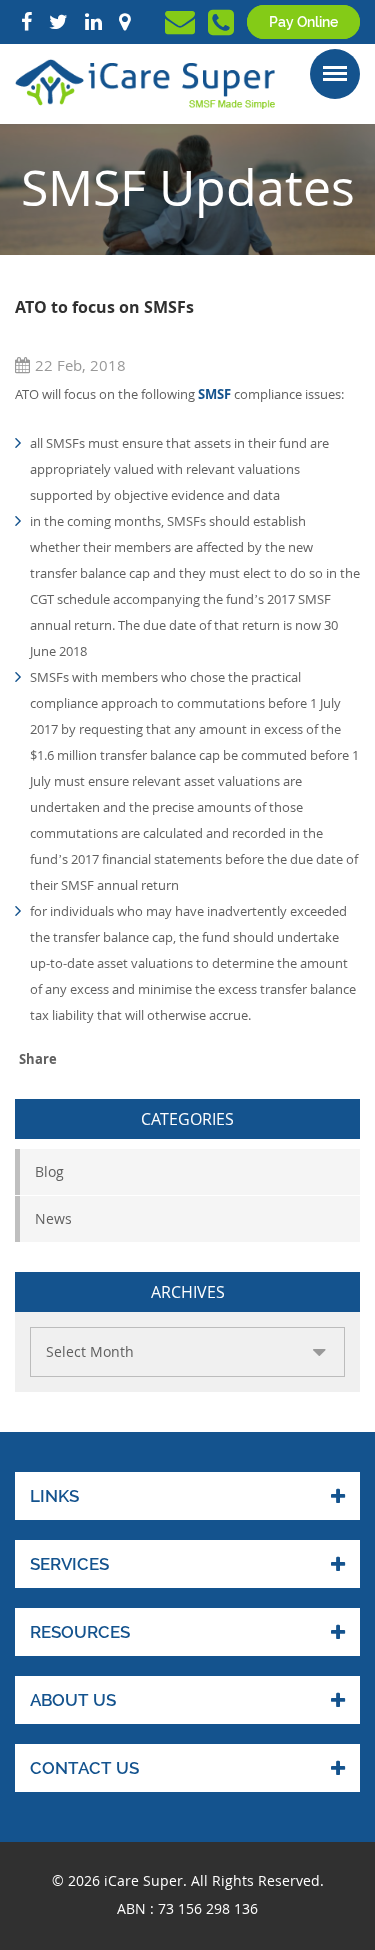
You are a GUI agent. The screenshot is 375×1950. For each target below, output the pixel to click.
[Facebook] (26, 21)
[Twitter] (58, 21)
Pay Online (303, 22)
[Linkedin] (93, 21)
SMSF (214, 394)
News (53, 1218)
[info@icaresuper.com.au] (180, 27)
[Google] (124, 21)
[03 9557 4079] (221, 28)
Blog (49, 1171)
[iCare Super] (145, 83)
